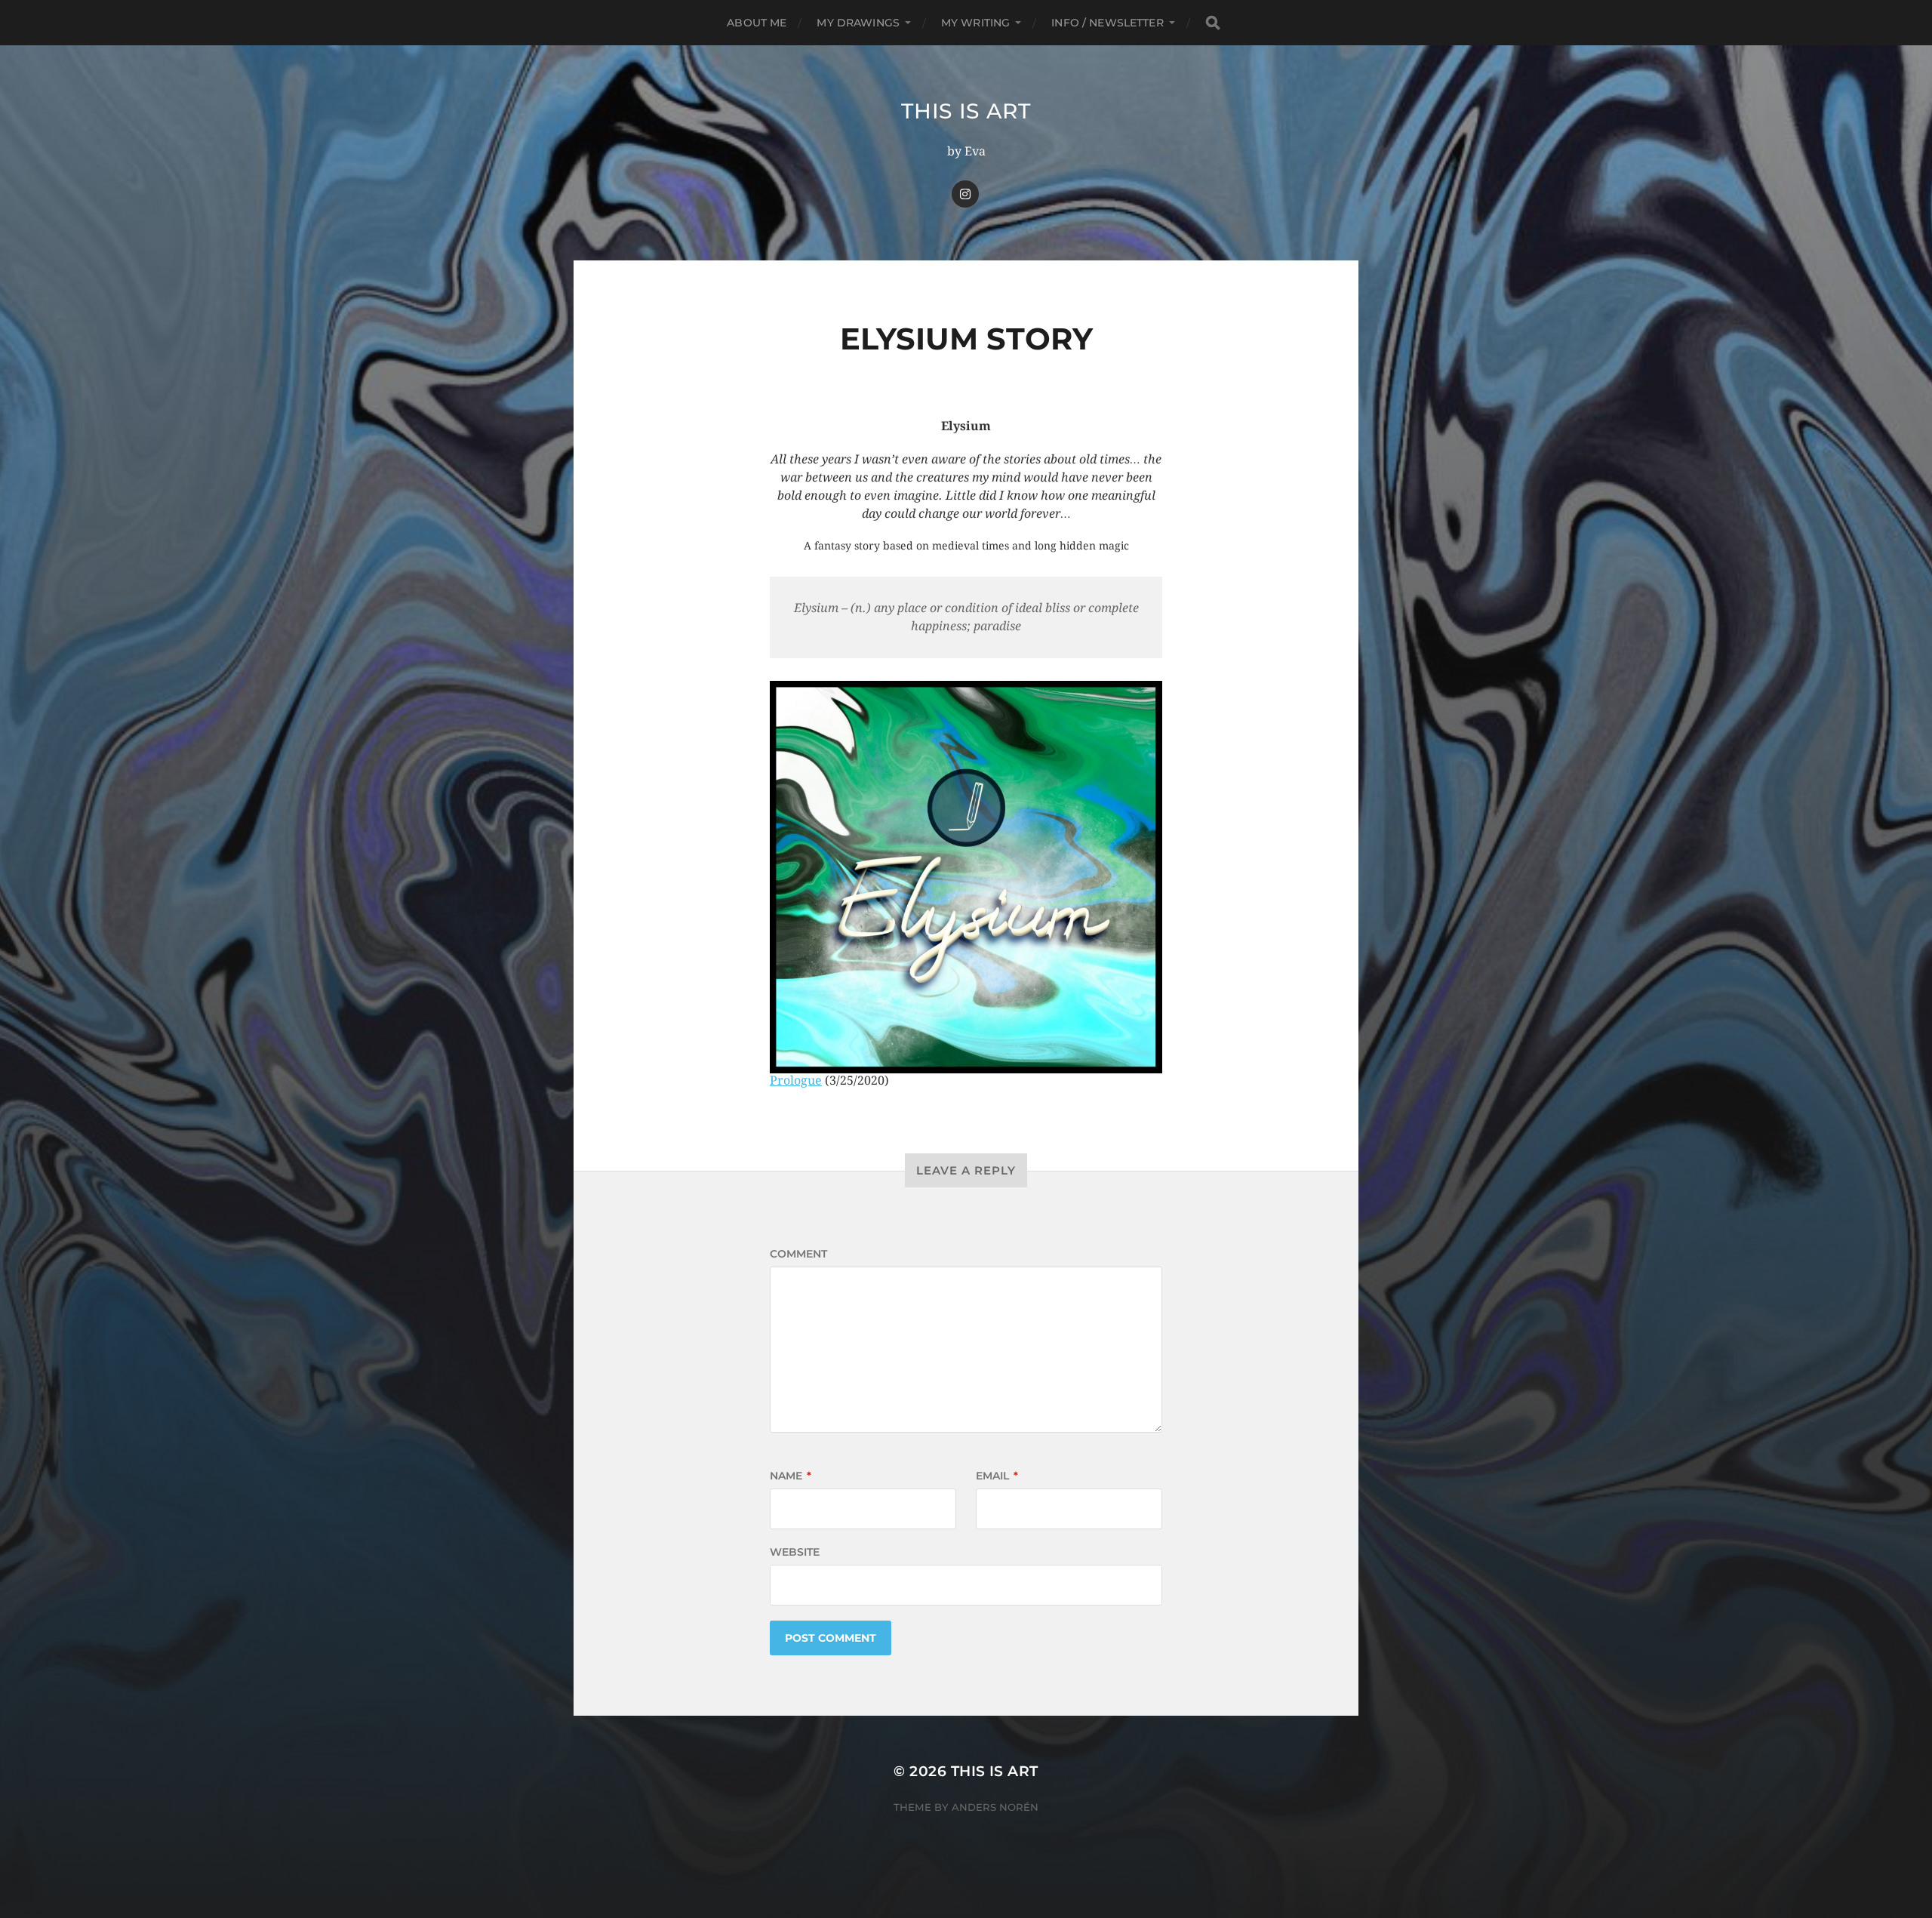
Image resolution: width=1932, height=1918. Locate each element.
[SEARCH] (1213, 23)
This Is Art (966, 111)
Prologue (796, 1081)
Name (791, 1476)
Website (795, 1552)
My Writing (975, 23)
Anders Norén (995, 1807)
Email (997, 1476)
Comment (798, 1254)
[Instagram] (965, 194)
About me (757, 23)
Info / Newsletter (1107, 23)
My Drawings (858, 23)
